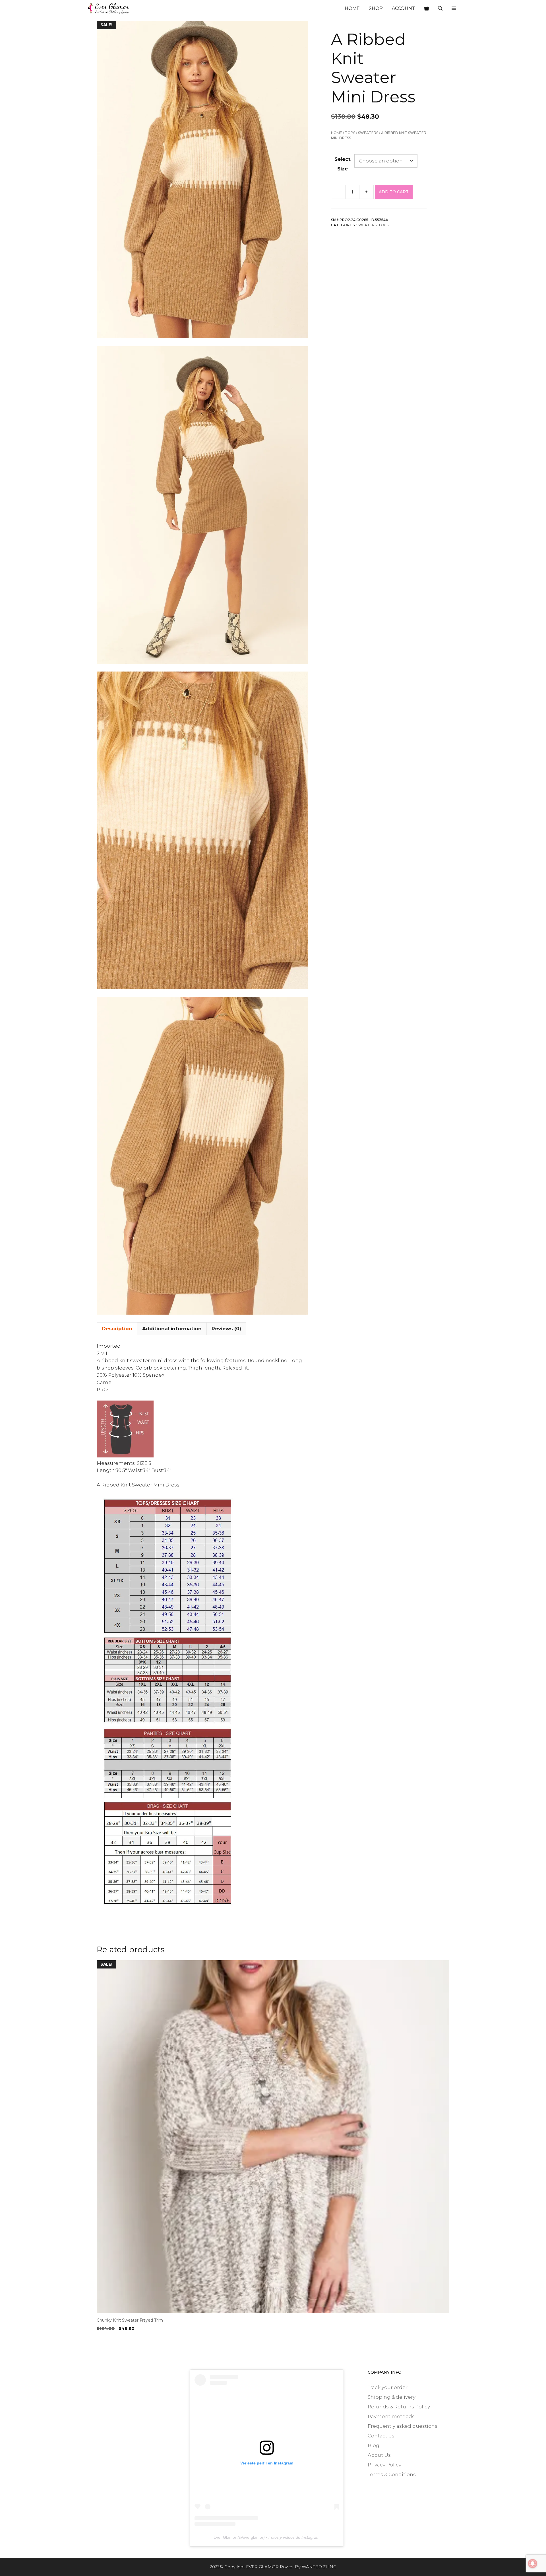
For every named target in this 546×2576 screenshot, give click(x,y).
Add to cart (394, 192)
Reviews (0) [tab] (226, 1329)
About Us (379, 2455)
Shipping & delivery (392, 2397)
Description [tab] (117, 1329)
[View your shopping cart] (427, 9)
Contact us (381, 2436)
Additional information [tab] (172, 1329)
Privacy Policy (384, 2465)
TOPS (350, 133)
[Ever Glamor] (109, 9)
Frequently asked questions (403, 2426)
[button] (454, 9)
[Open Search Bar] (440, 9)
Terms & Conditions (392, 2474)
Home (352, 8)
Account (404, 8)
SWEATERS (368, 133)
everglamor (253, 2537)
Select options (115, 2340)
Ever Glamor (225, 2537)
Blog (374, 2445)
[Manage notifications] (533, 2563)
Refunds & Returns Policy (399, 2407)
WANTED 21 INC (319, 2567)
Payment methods (391, 2416)
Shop (376, 8)
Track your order (388, 2387)
